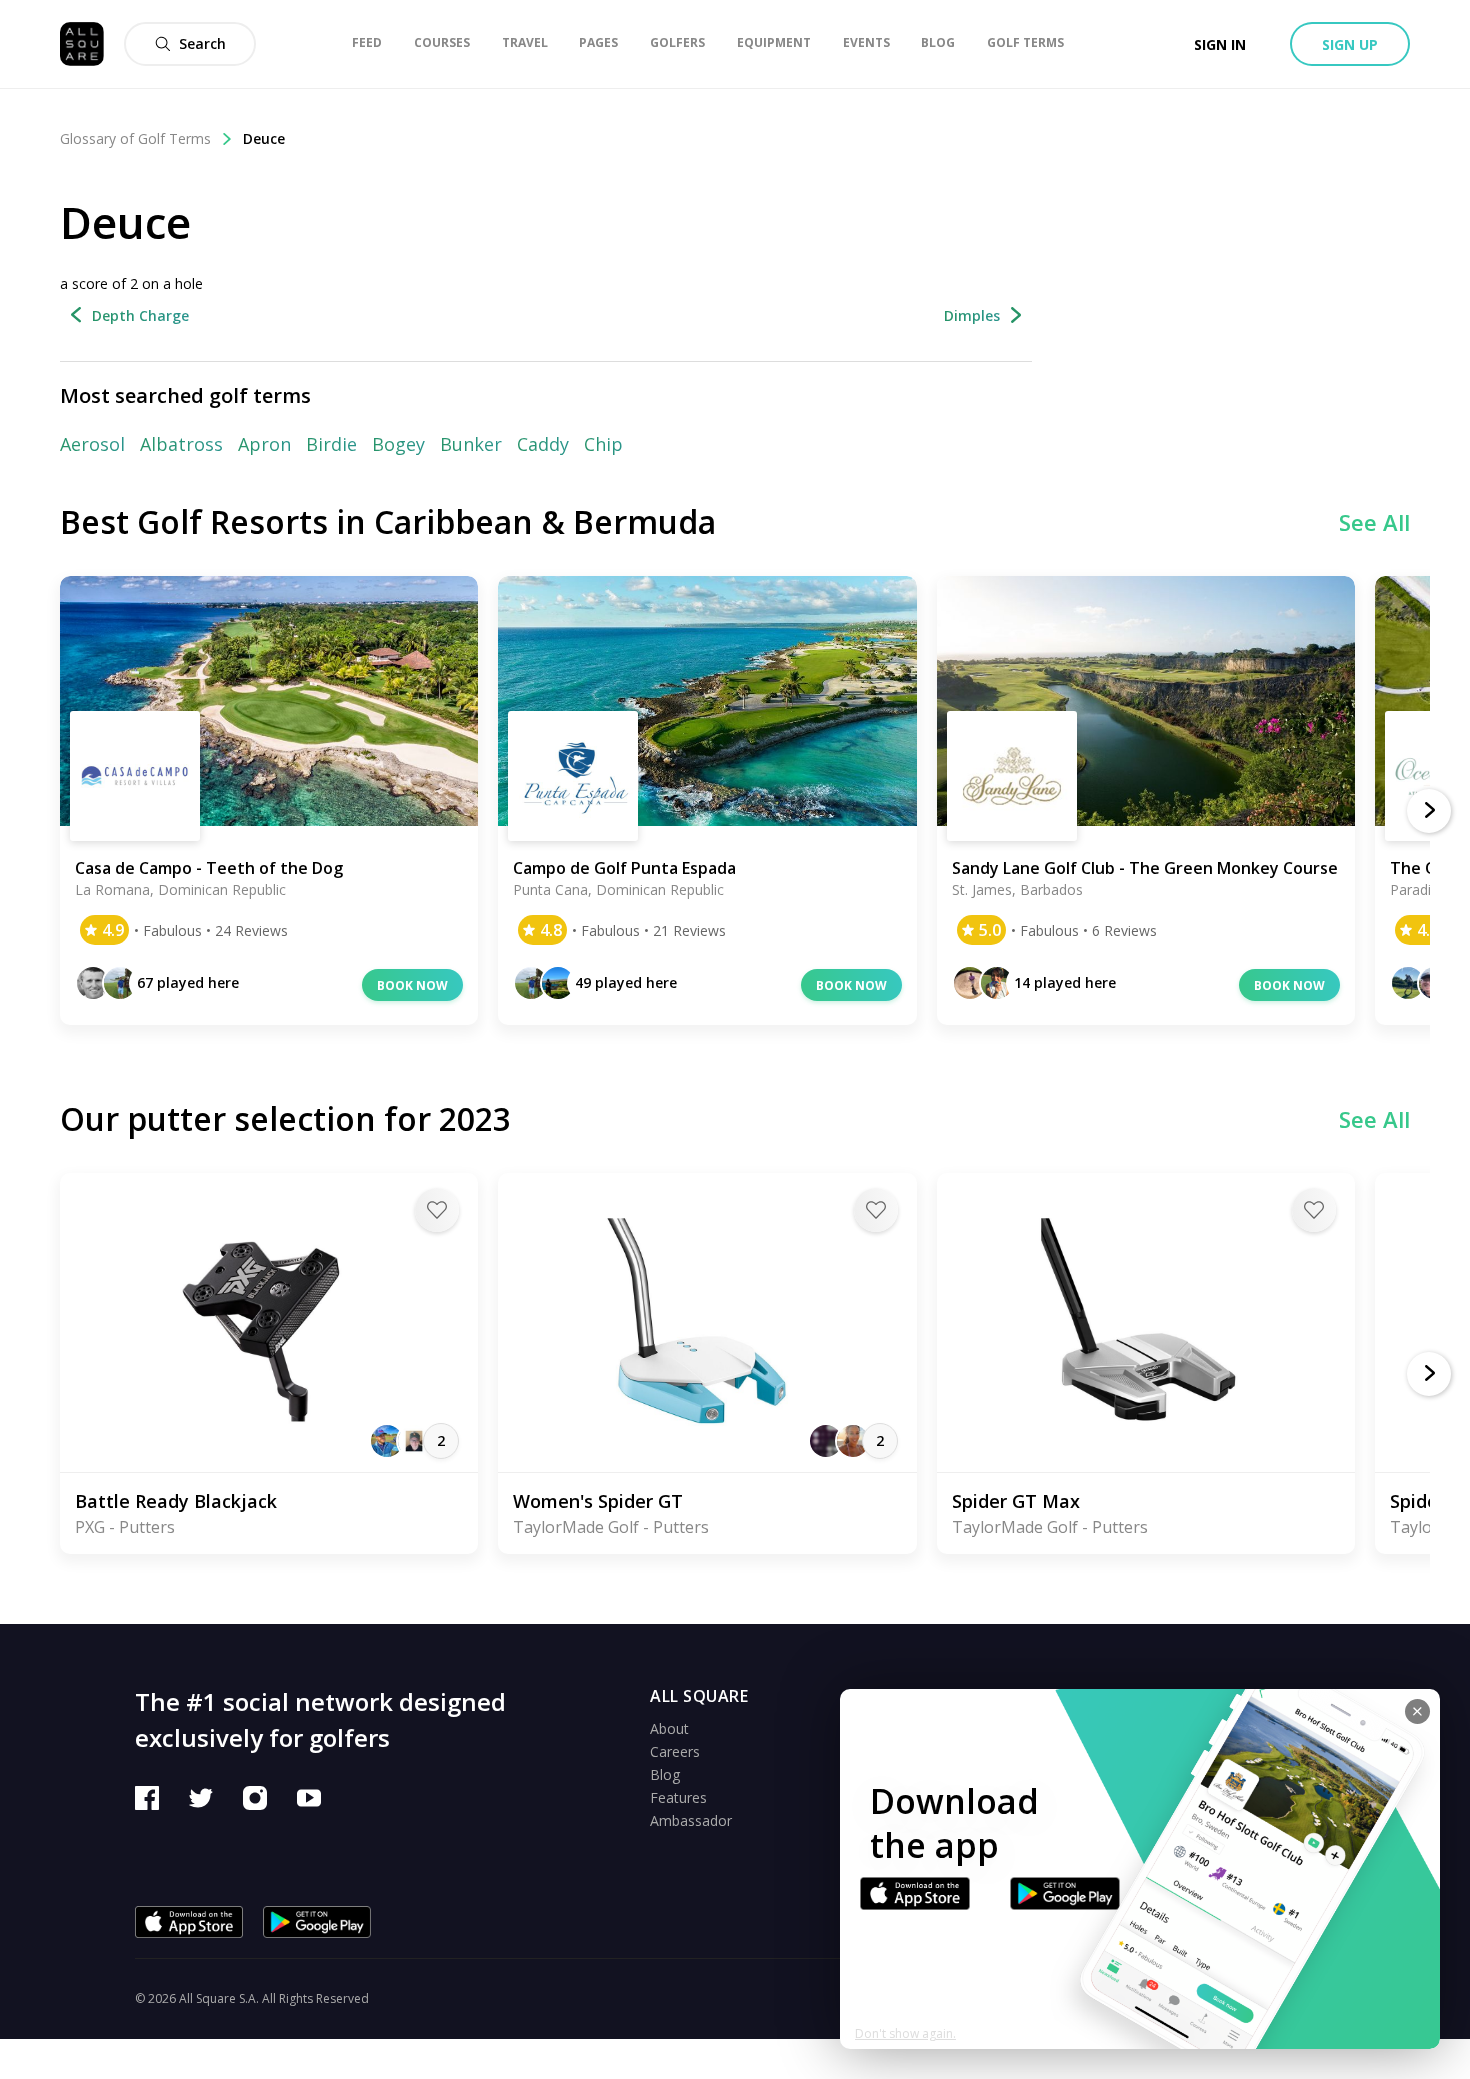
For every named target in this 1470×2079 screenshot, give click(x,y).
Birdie (331, 444)
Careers (675, 1751)
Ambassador (691, 1820)
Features (678, 1797)
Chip (603, 444)
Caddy (543, 444)
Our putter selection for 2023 (285, 1118)
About (669, 1728)
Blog (665, 1774)
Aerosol (92, 444)
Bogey (398, 444)
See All (1374, 522)
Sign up (1350, 44)
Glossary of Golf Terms (135, 138)
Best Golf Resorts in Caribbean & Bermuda (388, 521)
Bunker (471, 444)
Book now (412, 985)
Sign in (1220, 44)
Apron (264, 444)
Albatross (181, 444)
